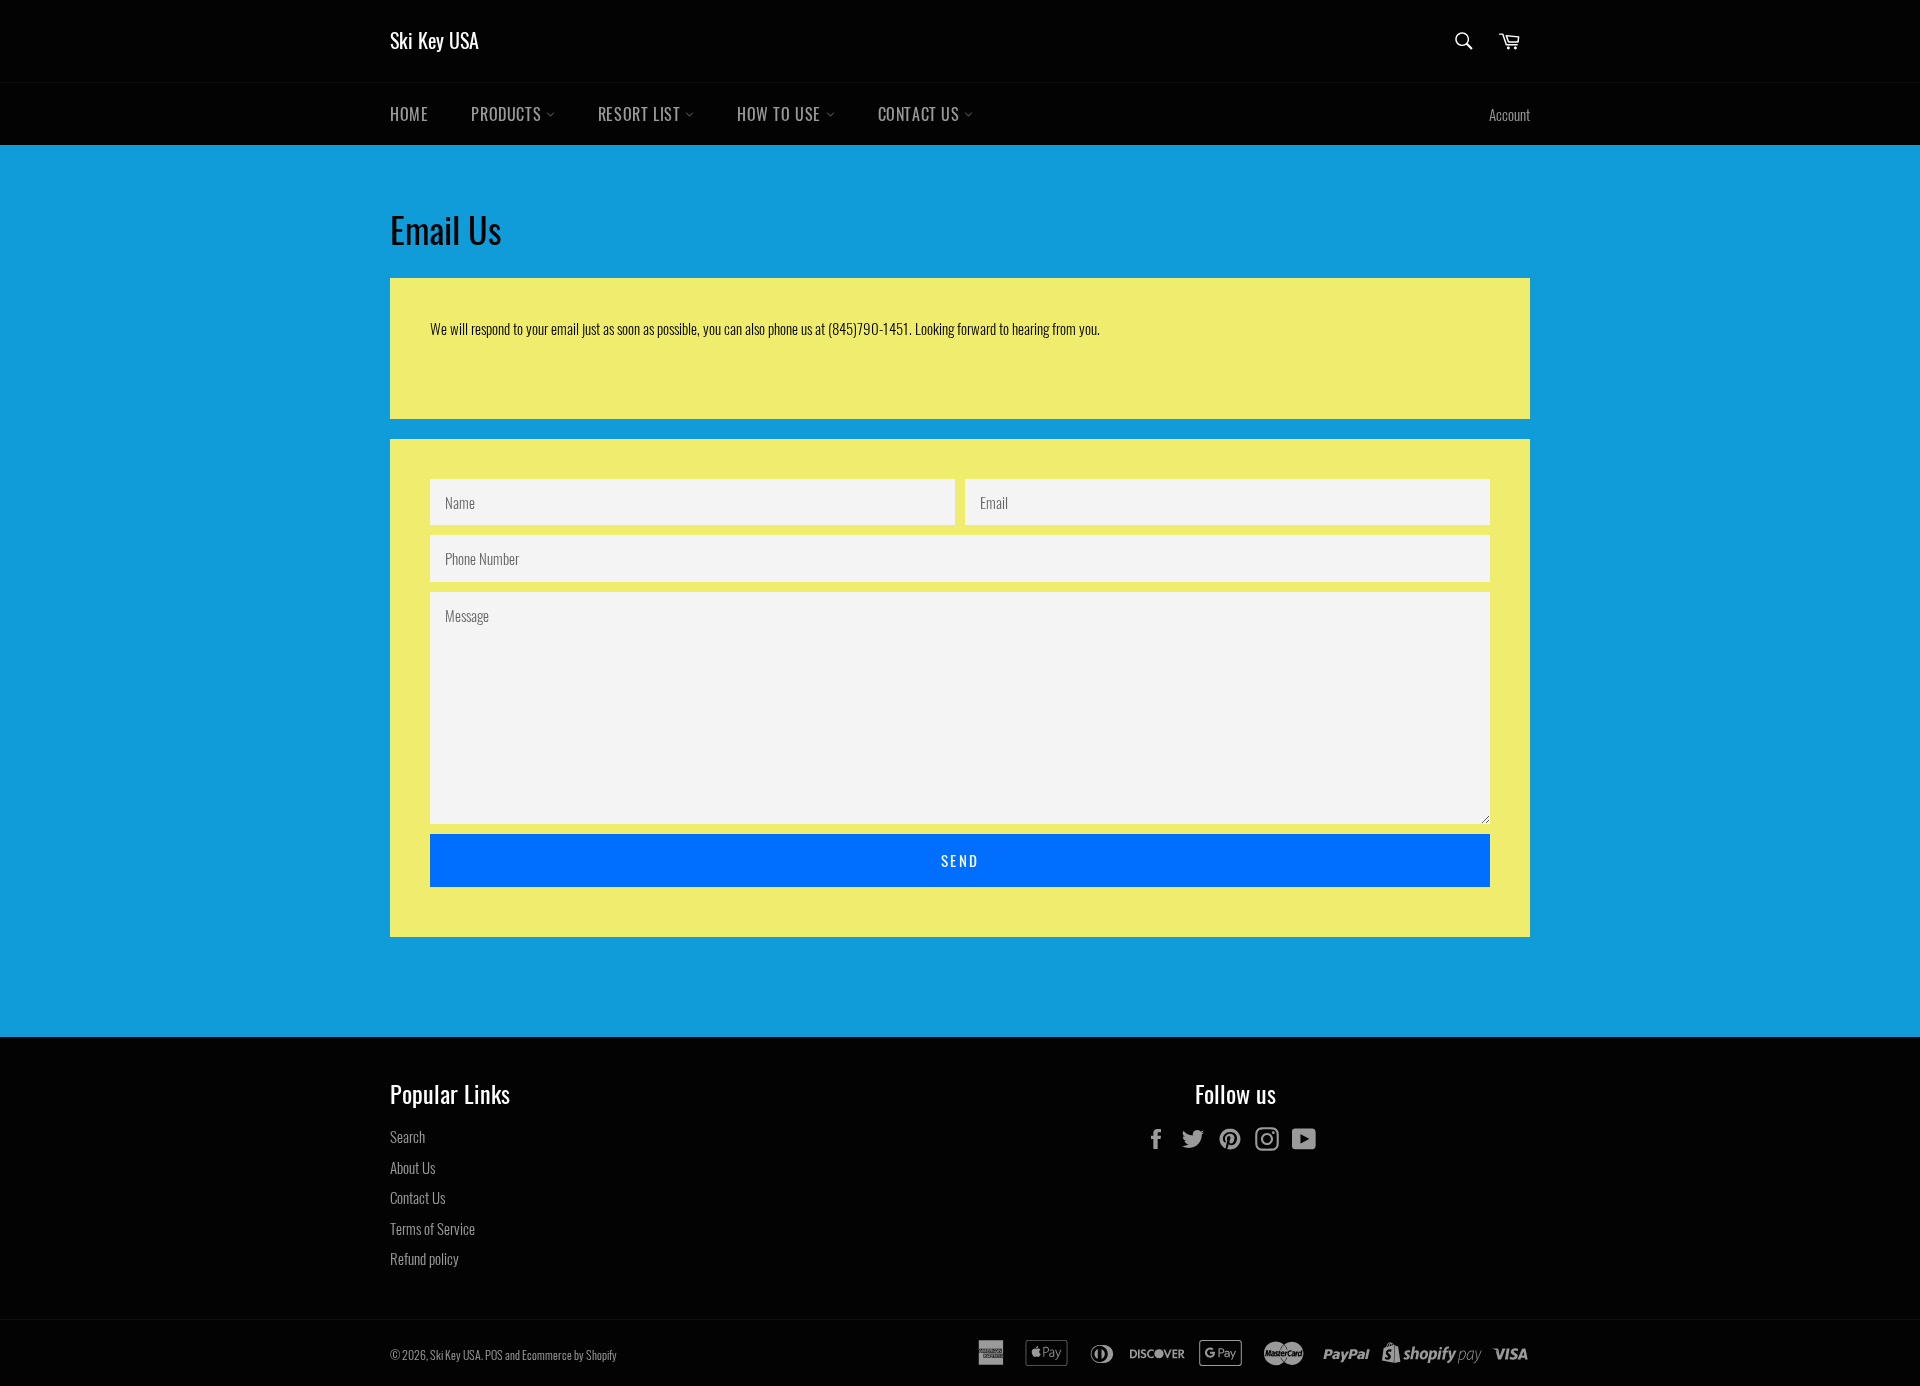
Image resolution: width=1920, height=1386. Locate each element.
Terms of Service (432, 1228)
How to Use (781, 114)
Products (508, 114)
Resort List (641, 114)
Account (1509, 114)
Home (409, 114)
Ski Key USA (434, 41)
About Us (412, 1167)
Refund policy (424, 1258)
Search (407, 1136)
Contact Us (921, 114)
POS (494, 1354)
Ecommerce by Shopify (569, 1354)
